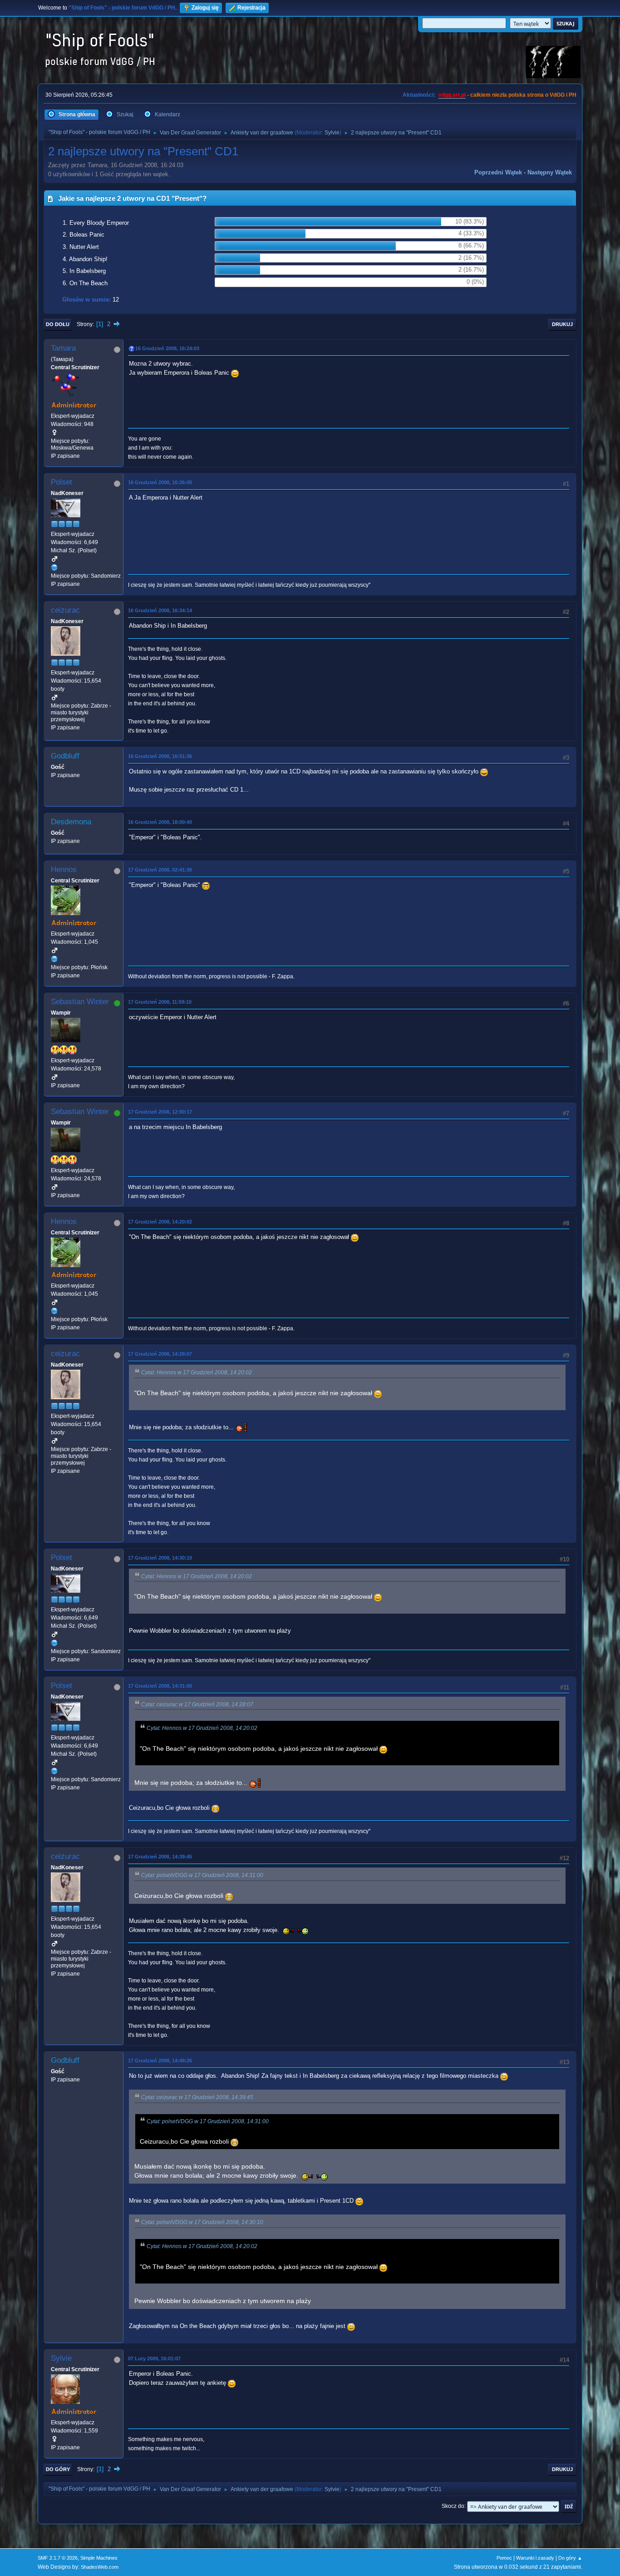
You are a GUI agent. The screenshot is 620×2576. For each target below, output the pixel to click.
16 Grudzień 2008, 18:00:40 (160, 822)
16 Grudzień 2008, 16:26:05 (160, 482)
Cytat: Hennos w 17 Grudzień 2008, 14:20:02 (197, 1372)
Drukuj (562, 324)
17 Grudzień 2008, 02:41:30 (160, 870)
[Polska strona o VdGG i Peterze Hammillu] (54, 959)
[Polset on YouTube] (54, 567)
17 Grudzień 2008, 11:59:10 (160, 1002)
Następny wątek (550, 172)
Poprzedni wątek (498, 172)
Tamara (63, 348)
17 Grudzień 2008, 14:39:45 (160, 1857)
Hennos (64, 869)
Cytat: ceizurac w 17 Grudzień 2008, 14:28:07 (197, 1704)
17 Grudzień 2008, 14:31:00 (160, 1686)
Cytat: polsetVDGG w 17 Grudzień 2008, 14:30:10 (202, 2222)
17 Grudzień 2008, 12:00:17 (160, 1112)
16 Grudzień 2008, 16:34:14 (160, 610)
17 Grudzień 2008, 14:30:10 (160, 1558)
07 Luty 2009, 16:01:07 (154, 2358)
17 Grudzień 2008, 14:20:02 (160, 1222)
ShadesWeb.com (100, 2567)
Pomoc (504, 2558)
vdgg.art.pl (452, 95)
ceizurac (65, 610)
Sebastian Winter (80, 1002)
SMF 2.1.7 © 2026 (58, 2558)
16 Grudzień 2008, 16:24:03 (167, 348)
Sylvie (332, 133)
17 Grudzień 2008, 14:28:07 (160, 1354)
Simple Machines (99, 2558)
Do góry (58, 2469)
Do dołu (58, 324)
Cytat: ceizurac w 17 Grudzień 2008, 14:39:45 (197, 2097)
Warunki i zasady (535, 2558)
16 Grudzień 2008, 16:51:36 (160, 756)
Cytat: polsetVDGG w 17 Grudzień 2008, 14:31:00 (202, 1875)
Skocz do (453, 2506)
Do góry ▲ (570, 2558)
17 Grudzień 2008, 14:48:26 (160, 2061)
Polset (62, 482)
